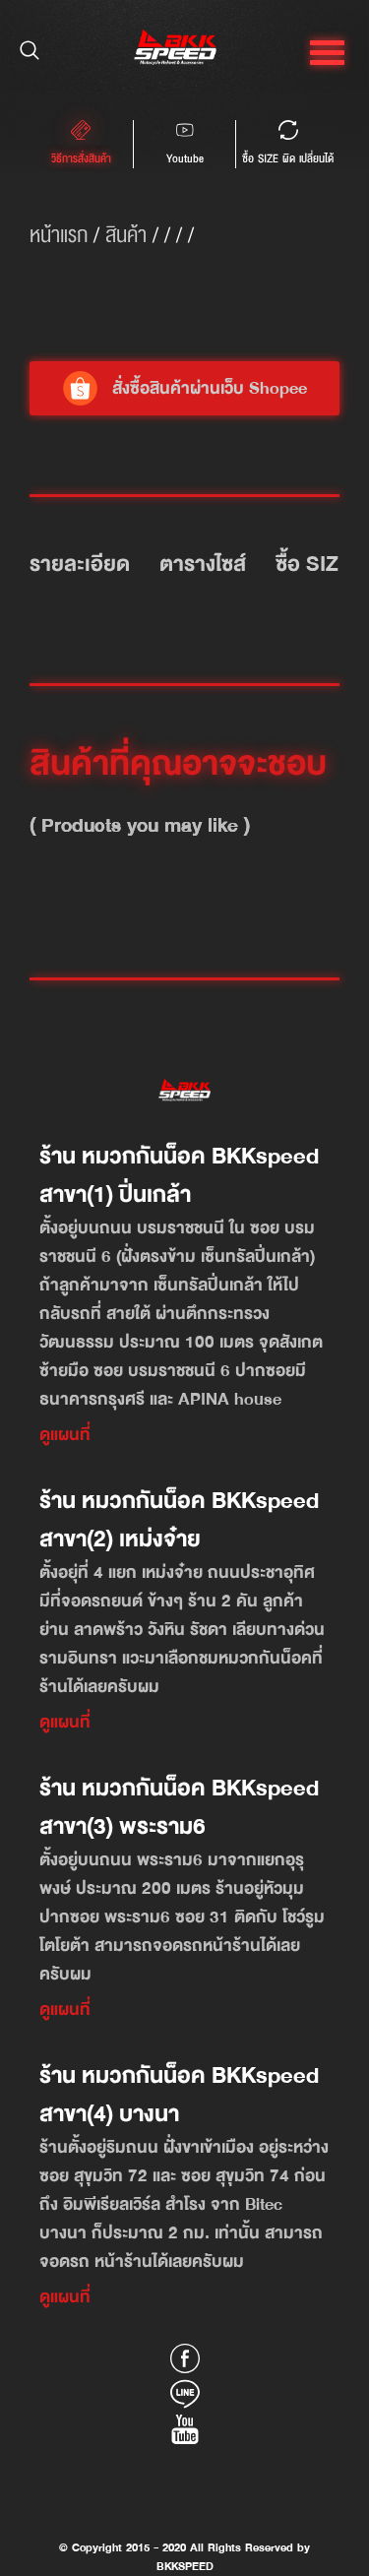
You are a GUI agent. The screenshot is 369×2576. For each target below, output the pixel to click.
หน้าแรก (59, 235)
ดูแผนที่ (65, 1435)
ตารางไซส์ (203, 564)
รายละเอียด (80, 564)
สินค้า (126, 235)
